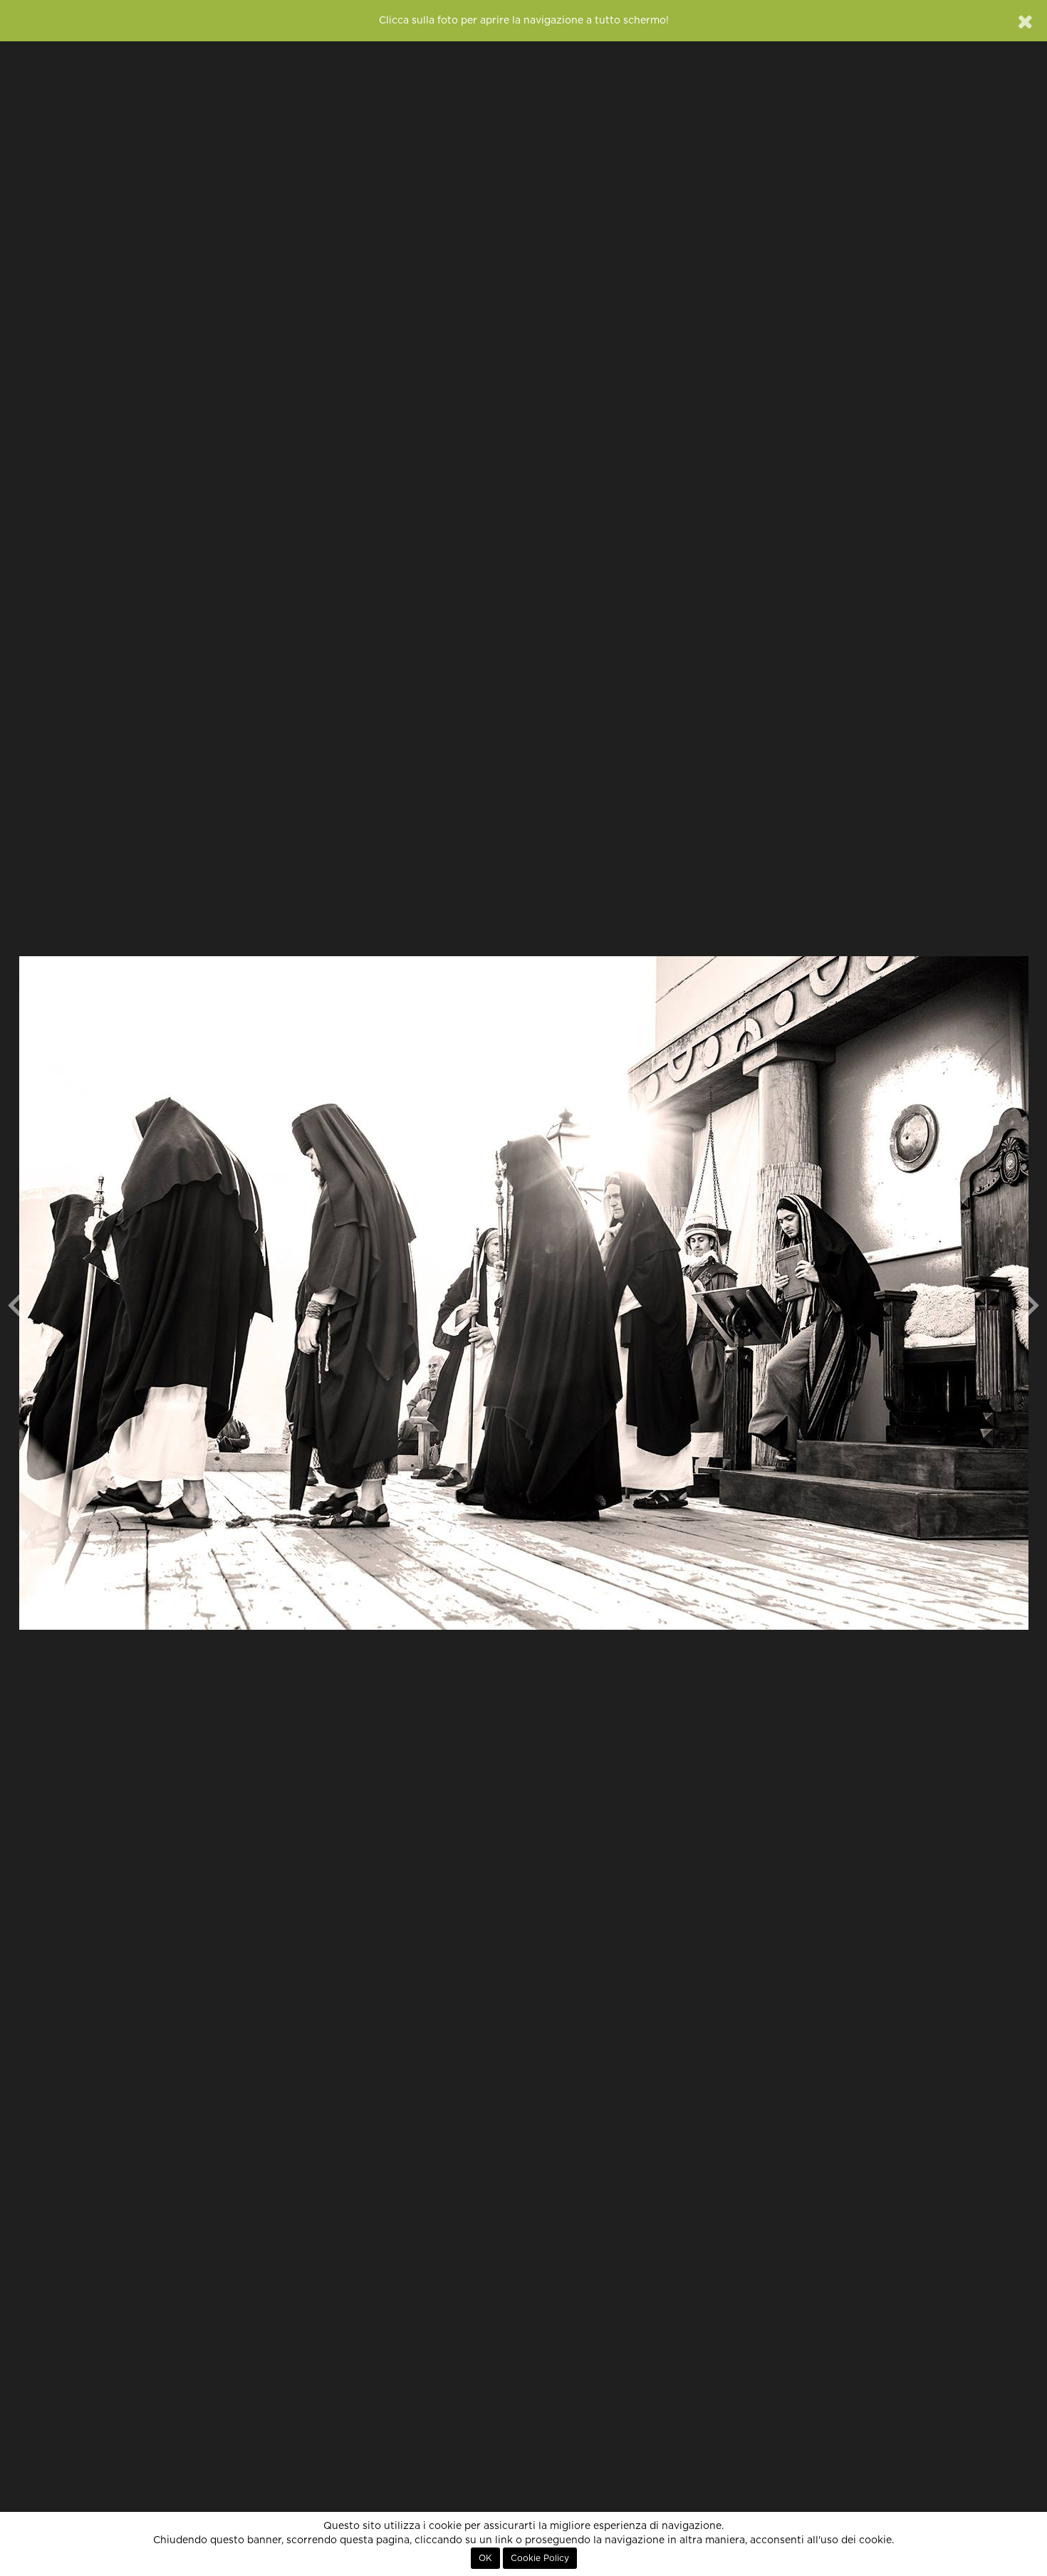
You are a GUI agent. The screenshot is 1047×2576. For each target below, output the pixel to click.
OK (485, 2558)
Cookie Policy (540, 2558)
